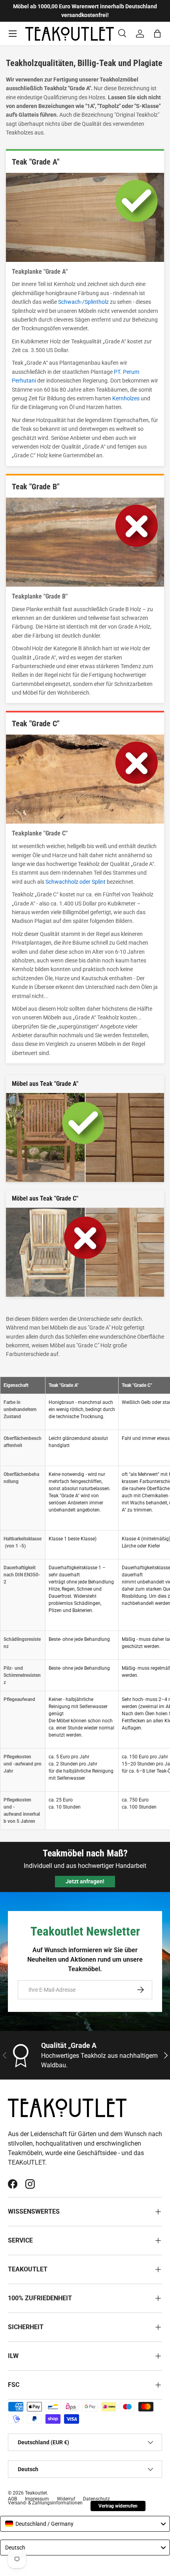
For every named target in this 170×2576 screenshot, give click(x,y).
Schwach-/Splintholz (83, 302)
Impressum (37, 2499)
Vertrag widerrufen (118, 2506)
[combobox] (85, 2524)
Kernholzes (126, 398)
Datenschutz (96, 2499)
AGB (12, 2499)
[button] (157, 34)
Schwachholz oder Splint (76, 882)
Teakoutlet (36, 2493)
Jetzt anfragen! (85, 1881)
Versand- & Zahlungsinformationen (45, 2503)
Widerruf (66, 2499)
